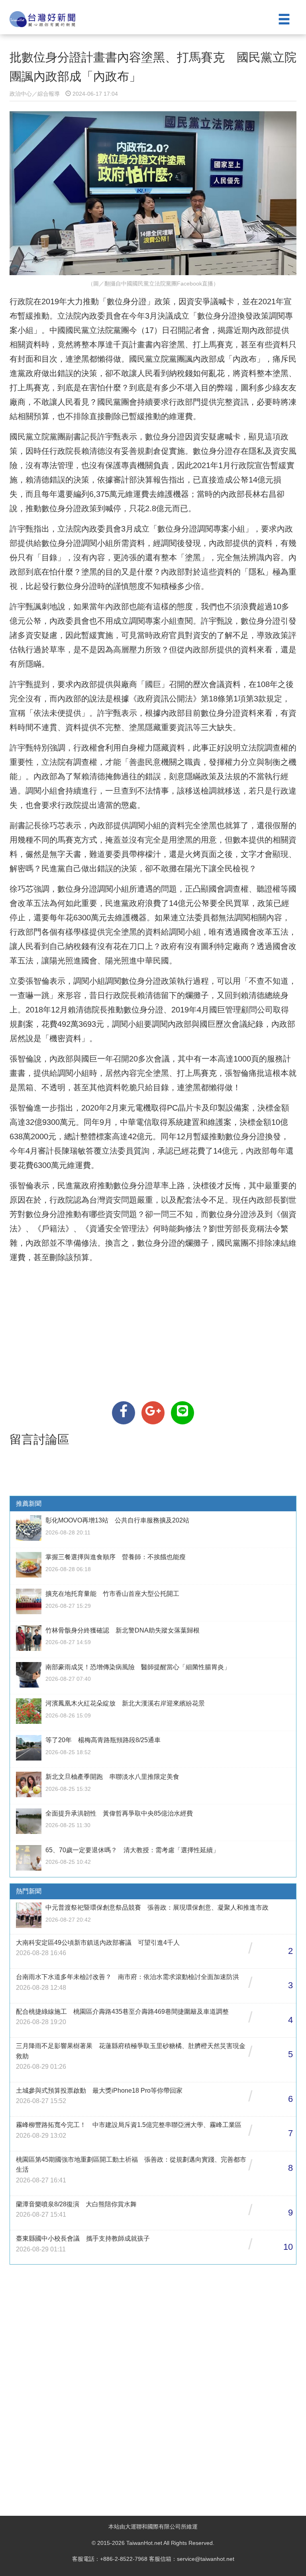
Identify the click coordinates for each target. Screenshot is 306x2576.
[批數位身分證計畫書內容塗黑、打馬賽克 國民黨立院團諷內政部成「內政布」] (124, 1413)
